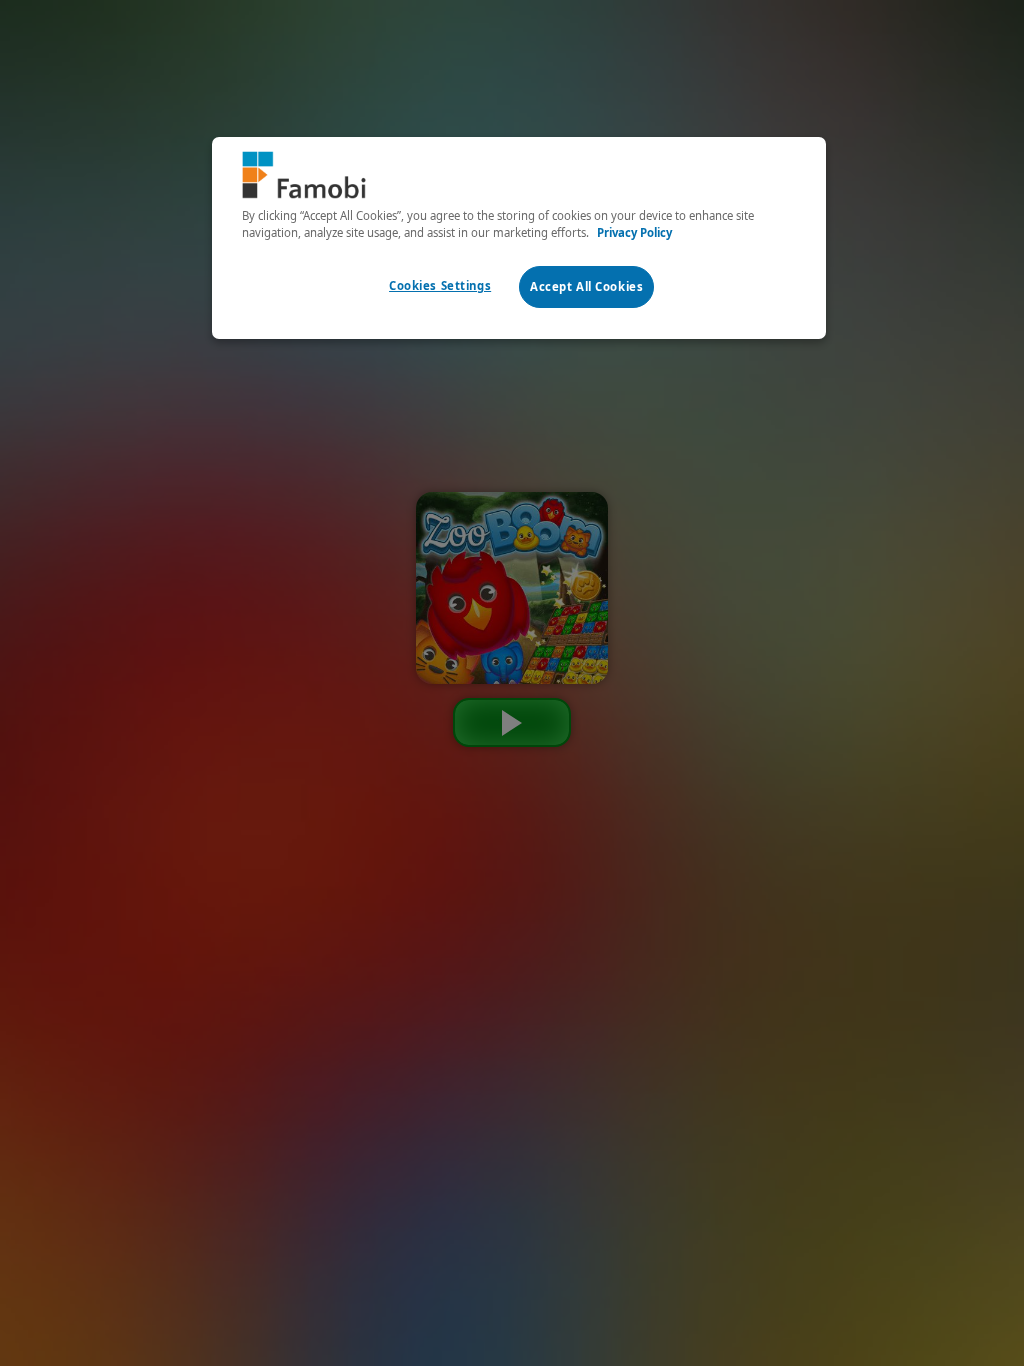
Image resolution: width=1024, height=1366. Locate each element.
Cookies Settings (440, 285)
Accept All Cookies (586, 286)
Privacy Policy (634, 232)
